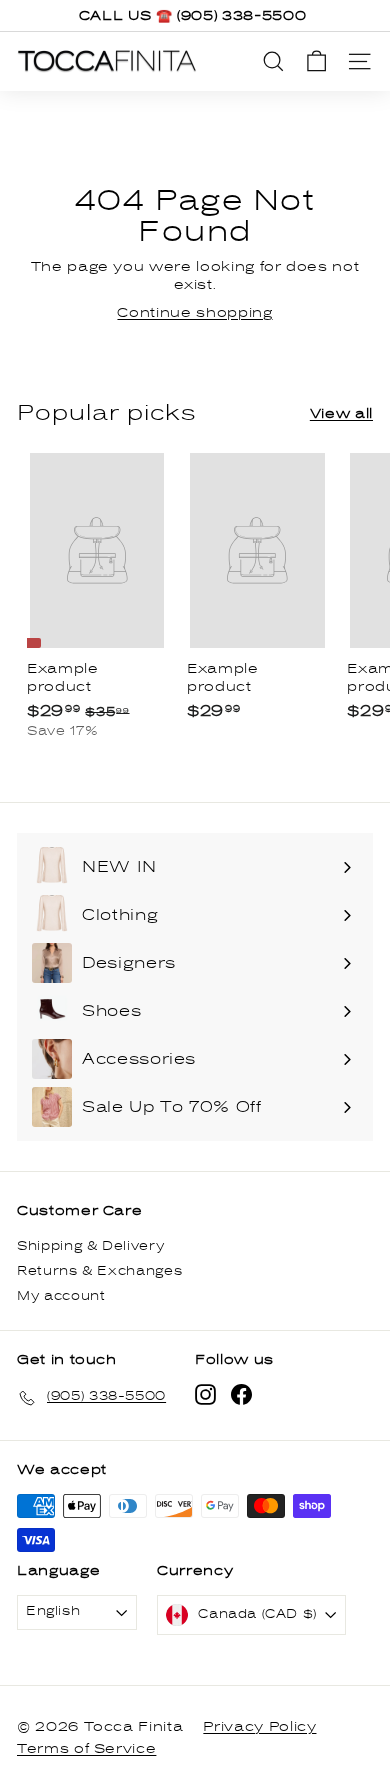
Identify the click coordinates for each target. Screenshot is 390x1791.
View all (341, 414)
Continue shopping (194, 313)
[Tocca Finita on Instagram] (205, 1394)
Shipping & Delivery (90, 1246)
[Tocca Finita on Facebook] (241, 1394)
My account (61, 1296)
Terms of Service (86, 1749)
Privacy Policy (259, 1727)
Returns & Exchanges (99, 1271)
